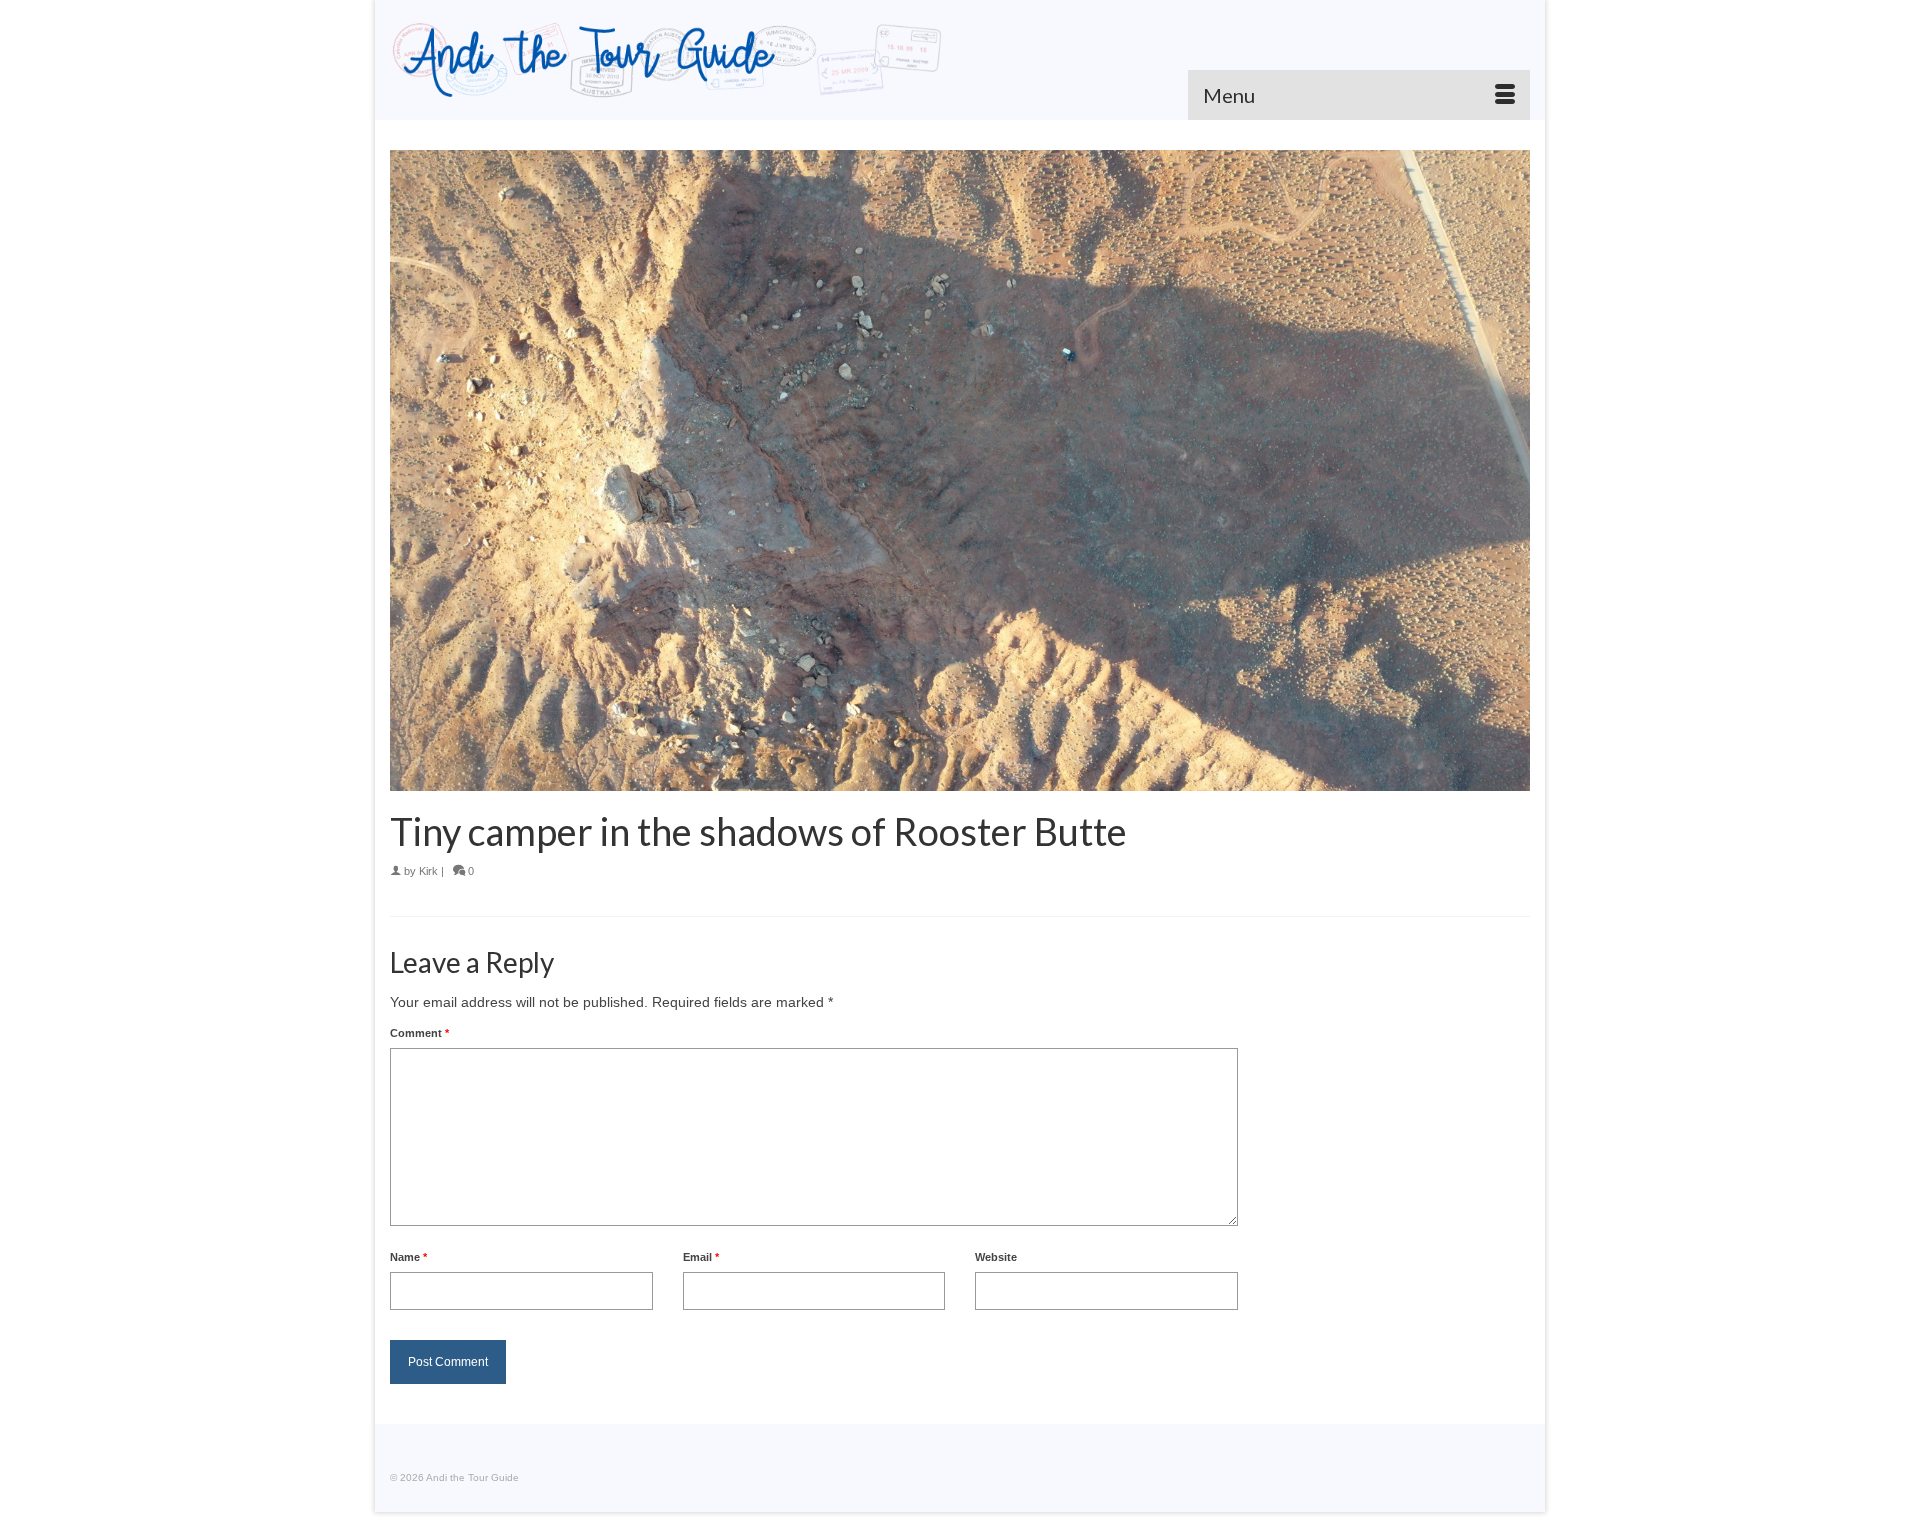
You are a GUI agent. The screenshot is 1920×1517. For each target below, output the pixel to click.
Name (408, 1257)
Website (996, 1257)
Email (701, 1257)
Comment (419, 1033)
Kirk (428, 871)
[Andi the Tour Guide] (667, 60)
